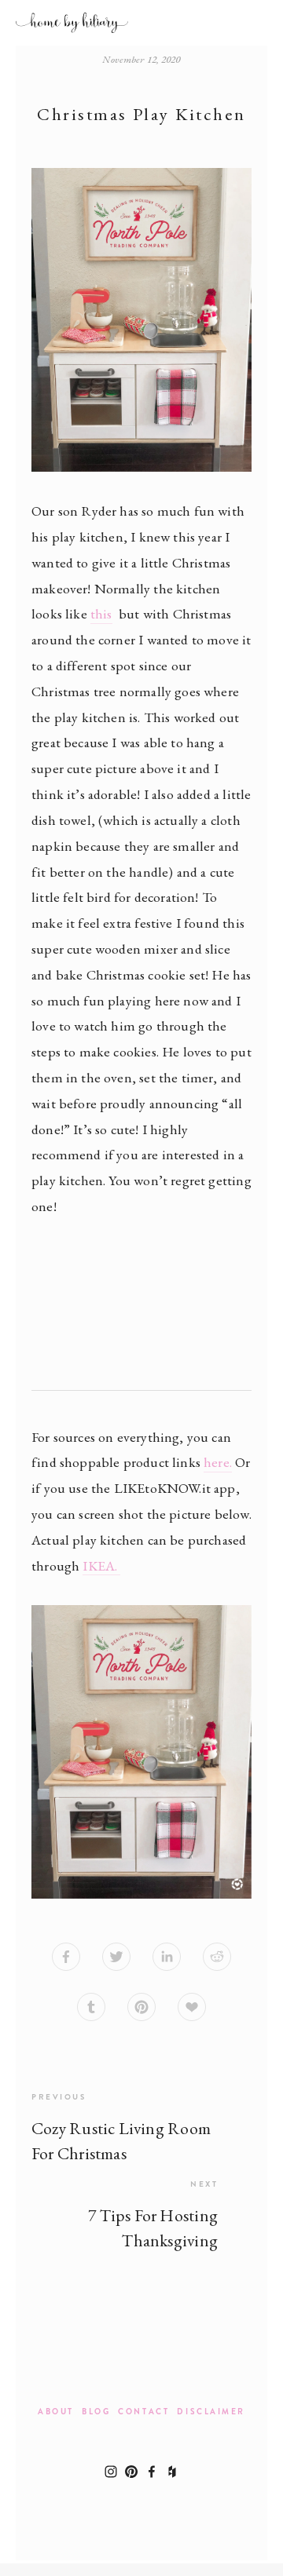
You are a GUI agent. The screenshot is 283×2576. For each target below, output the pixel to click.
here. (218, 1462)
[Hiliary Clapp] (131, 2472)
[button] (59, 1274)
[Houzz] (172, 2472)
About (56, 2412)
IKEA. (101, 1565)
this (101, 613)
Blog (96, 2412)
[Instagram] (111, 2472)
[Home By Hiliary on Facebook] (152, 2472)
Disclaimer (211, 2412)
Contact (143, 2412)
